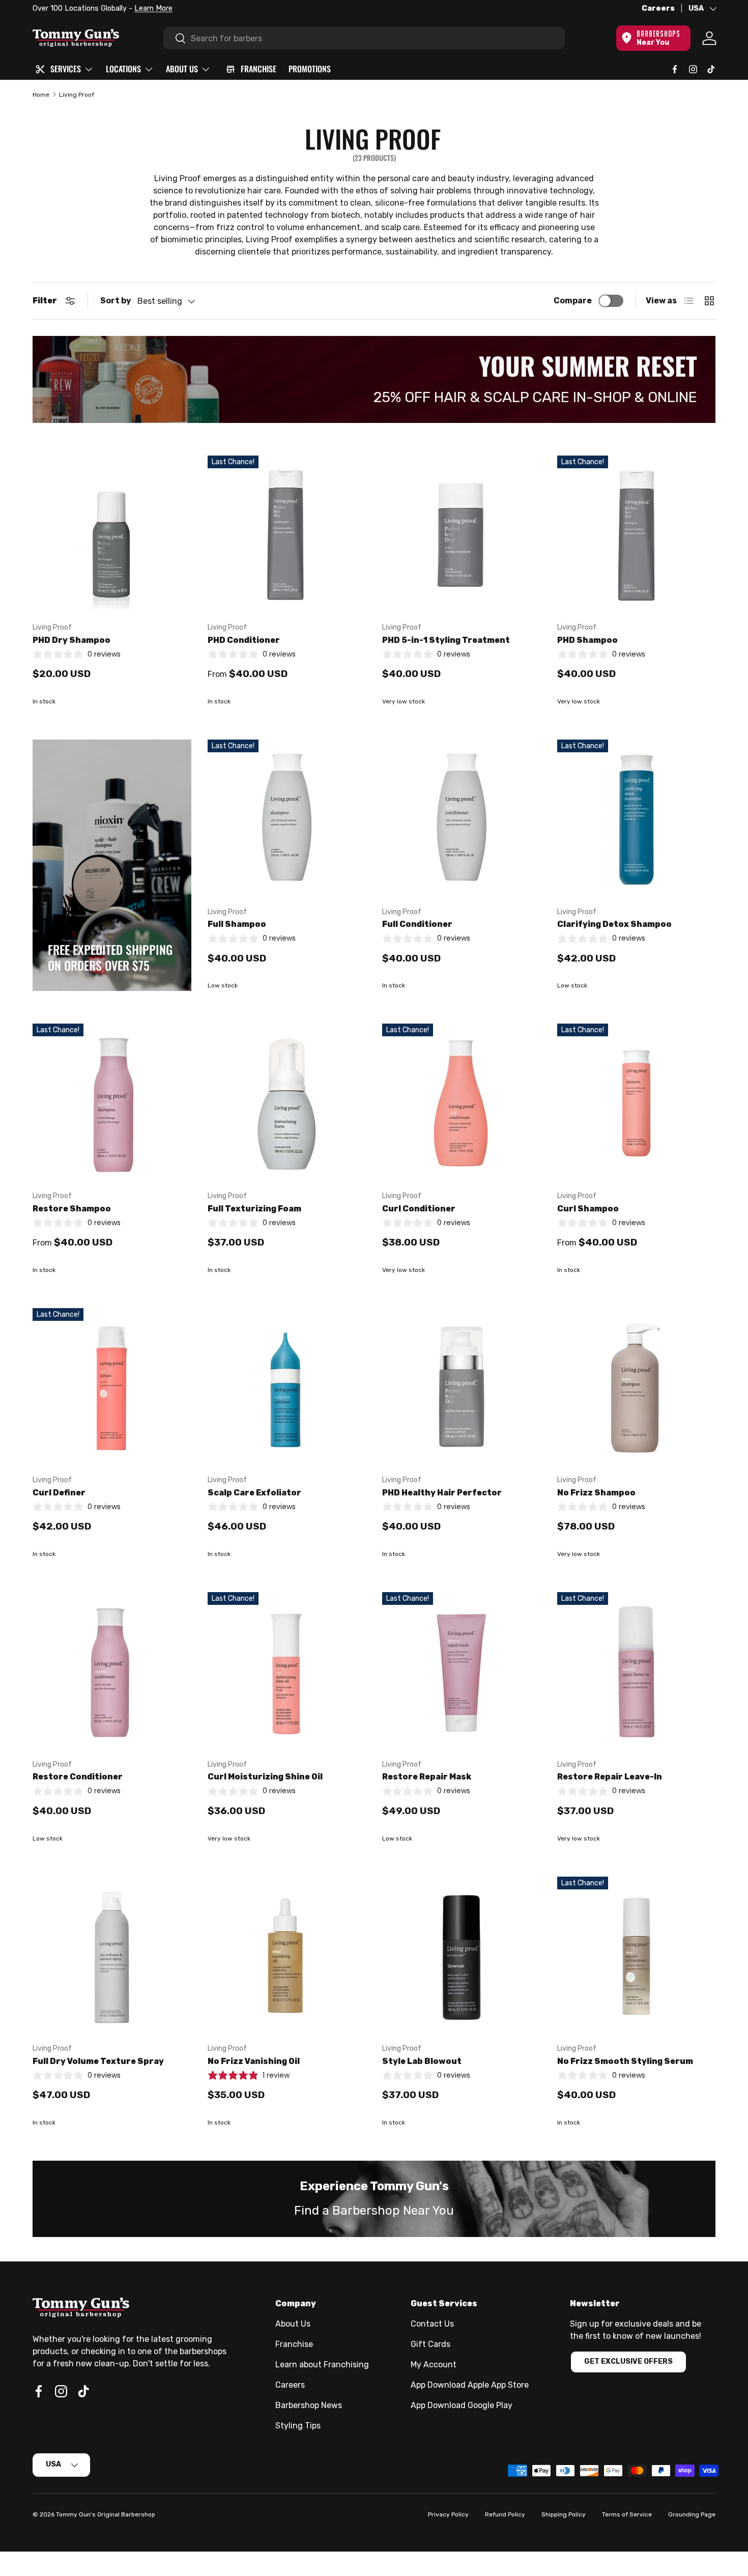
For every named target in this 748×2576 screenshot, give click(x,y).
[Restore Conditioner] (112, 1672)
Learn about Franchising (322, 2365)
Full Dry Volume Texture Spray (98, 2061)
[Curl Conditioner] (462, 1103)
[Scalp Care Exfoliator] (287, 1388)
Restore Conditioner (78, 1777)
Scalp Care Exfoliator (254, 1493)
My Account (434, 2365)
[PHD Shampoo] (637, 535)
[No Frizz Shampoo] (637, 1388)
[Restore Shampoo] (112, 1103)
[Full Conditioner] (462, 819)
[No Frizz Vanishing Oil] (287, 1956)
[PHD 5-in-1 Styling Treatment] (462, 535)
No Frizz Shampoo (596, 1493)
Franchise (294, 2344)
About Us (293, 2324)
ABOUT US (182, 69)
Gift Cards (430, 2344)
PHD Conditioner (244, 640)
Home (41, 95)
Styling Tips (298, 2426)
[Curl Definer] (112, 1388)
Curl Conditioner (419, 1209)
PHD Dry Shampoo (71, 640)
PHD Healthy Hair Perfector (442, 1493)
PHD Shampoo (587, 640)
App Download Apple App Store (470, 2385)
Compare (573, 301)
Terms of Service (627, 2514)
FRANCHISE (258, 69)
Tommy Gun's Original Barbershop (106, 2514)
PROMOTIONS (310, 69)
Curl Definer (59, 1493)
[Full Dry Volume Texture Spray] (112, 1956)
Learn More (153, 8)
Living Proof (77, 95)
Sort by (116, 301)
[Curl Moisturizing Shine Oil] (287, 1672)
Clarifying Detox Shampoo (614, 924)
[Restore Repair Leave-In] (637, 1672)
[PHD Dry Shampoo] (112, 535)
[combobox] (364, 38)
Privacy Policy (448, 2514)
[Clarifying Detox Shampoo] (637, 819)
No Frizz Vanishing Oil (254, 2061)
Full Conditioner (417, 924)
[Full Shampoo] (287, 819)
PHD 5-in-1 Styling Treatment (446, 640)
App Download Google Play (462, 2405)
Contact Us (432, 2324)
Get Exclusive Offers (628, 2361)
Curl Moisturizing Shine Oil (265, 1777)
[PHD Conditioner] (287, 535)
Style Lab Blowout (422, 2061)
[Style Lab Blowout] (462, 1956)
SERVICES (66, 69)
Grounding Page (692, 2514)
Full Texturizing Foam (254, 1209)
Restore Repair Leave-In (610, 1777)
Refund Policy (505, 2514)
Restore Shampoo (72, 1209)
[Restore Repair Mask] (462, 1672)
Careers (658, 8)
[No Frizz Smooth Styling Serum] (637, 1956)
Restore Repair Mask (427, 1777)
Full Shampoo (237, 924)
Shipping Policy (564, 2514)
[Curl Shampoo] (637, 1103)
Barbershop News (309, 2405)
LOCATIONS (123, 69)
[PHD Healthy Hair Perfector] (462, 1388)
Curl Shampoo (588, 1209)
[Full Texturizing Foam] (287, 1103)
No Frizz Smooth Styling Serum (625, 2061)
